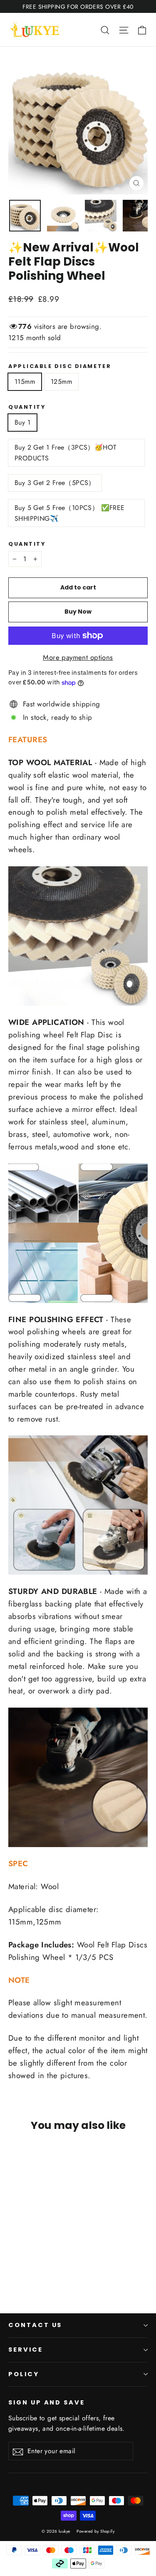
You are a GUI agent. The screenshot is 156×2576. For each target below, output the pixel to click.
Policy (24, 2374)
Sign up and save (47, 2402)
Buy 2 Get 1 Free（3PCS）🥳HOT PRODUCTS (65, 453)
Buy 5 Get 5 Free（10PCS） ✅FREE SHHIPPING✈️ (70, 513)
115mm (25, 382)
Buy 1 (22, 422)
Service (26, 2350)
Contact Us (35, 2325)
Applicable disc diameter (60, 366)
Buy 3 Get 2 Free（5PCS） (55, 483)
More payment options (78, 657)
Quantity (27, 407)
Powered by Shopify (95, 2531)
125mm (61, 382)
